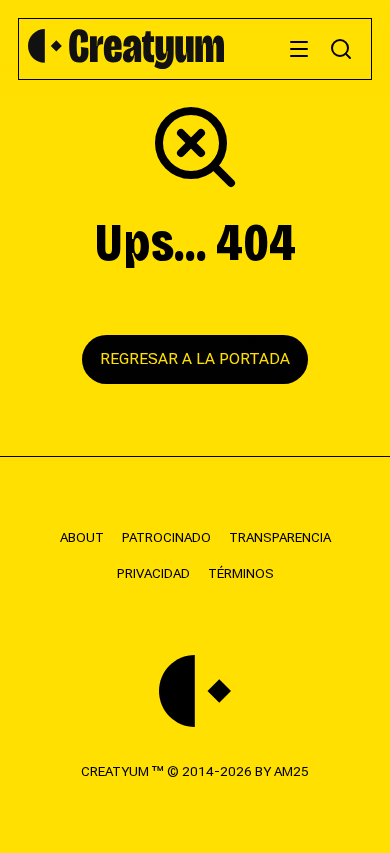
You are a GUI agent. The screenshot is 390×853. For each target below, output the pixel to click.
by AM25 (282, 771)
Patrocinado (166, 537)
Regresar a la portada (195, 358)
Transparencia (280, 537)
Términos (241, 573)
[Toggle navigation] (299, 49)
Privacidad (153, 573)
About (82, 537)
